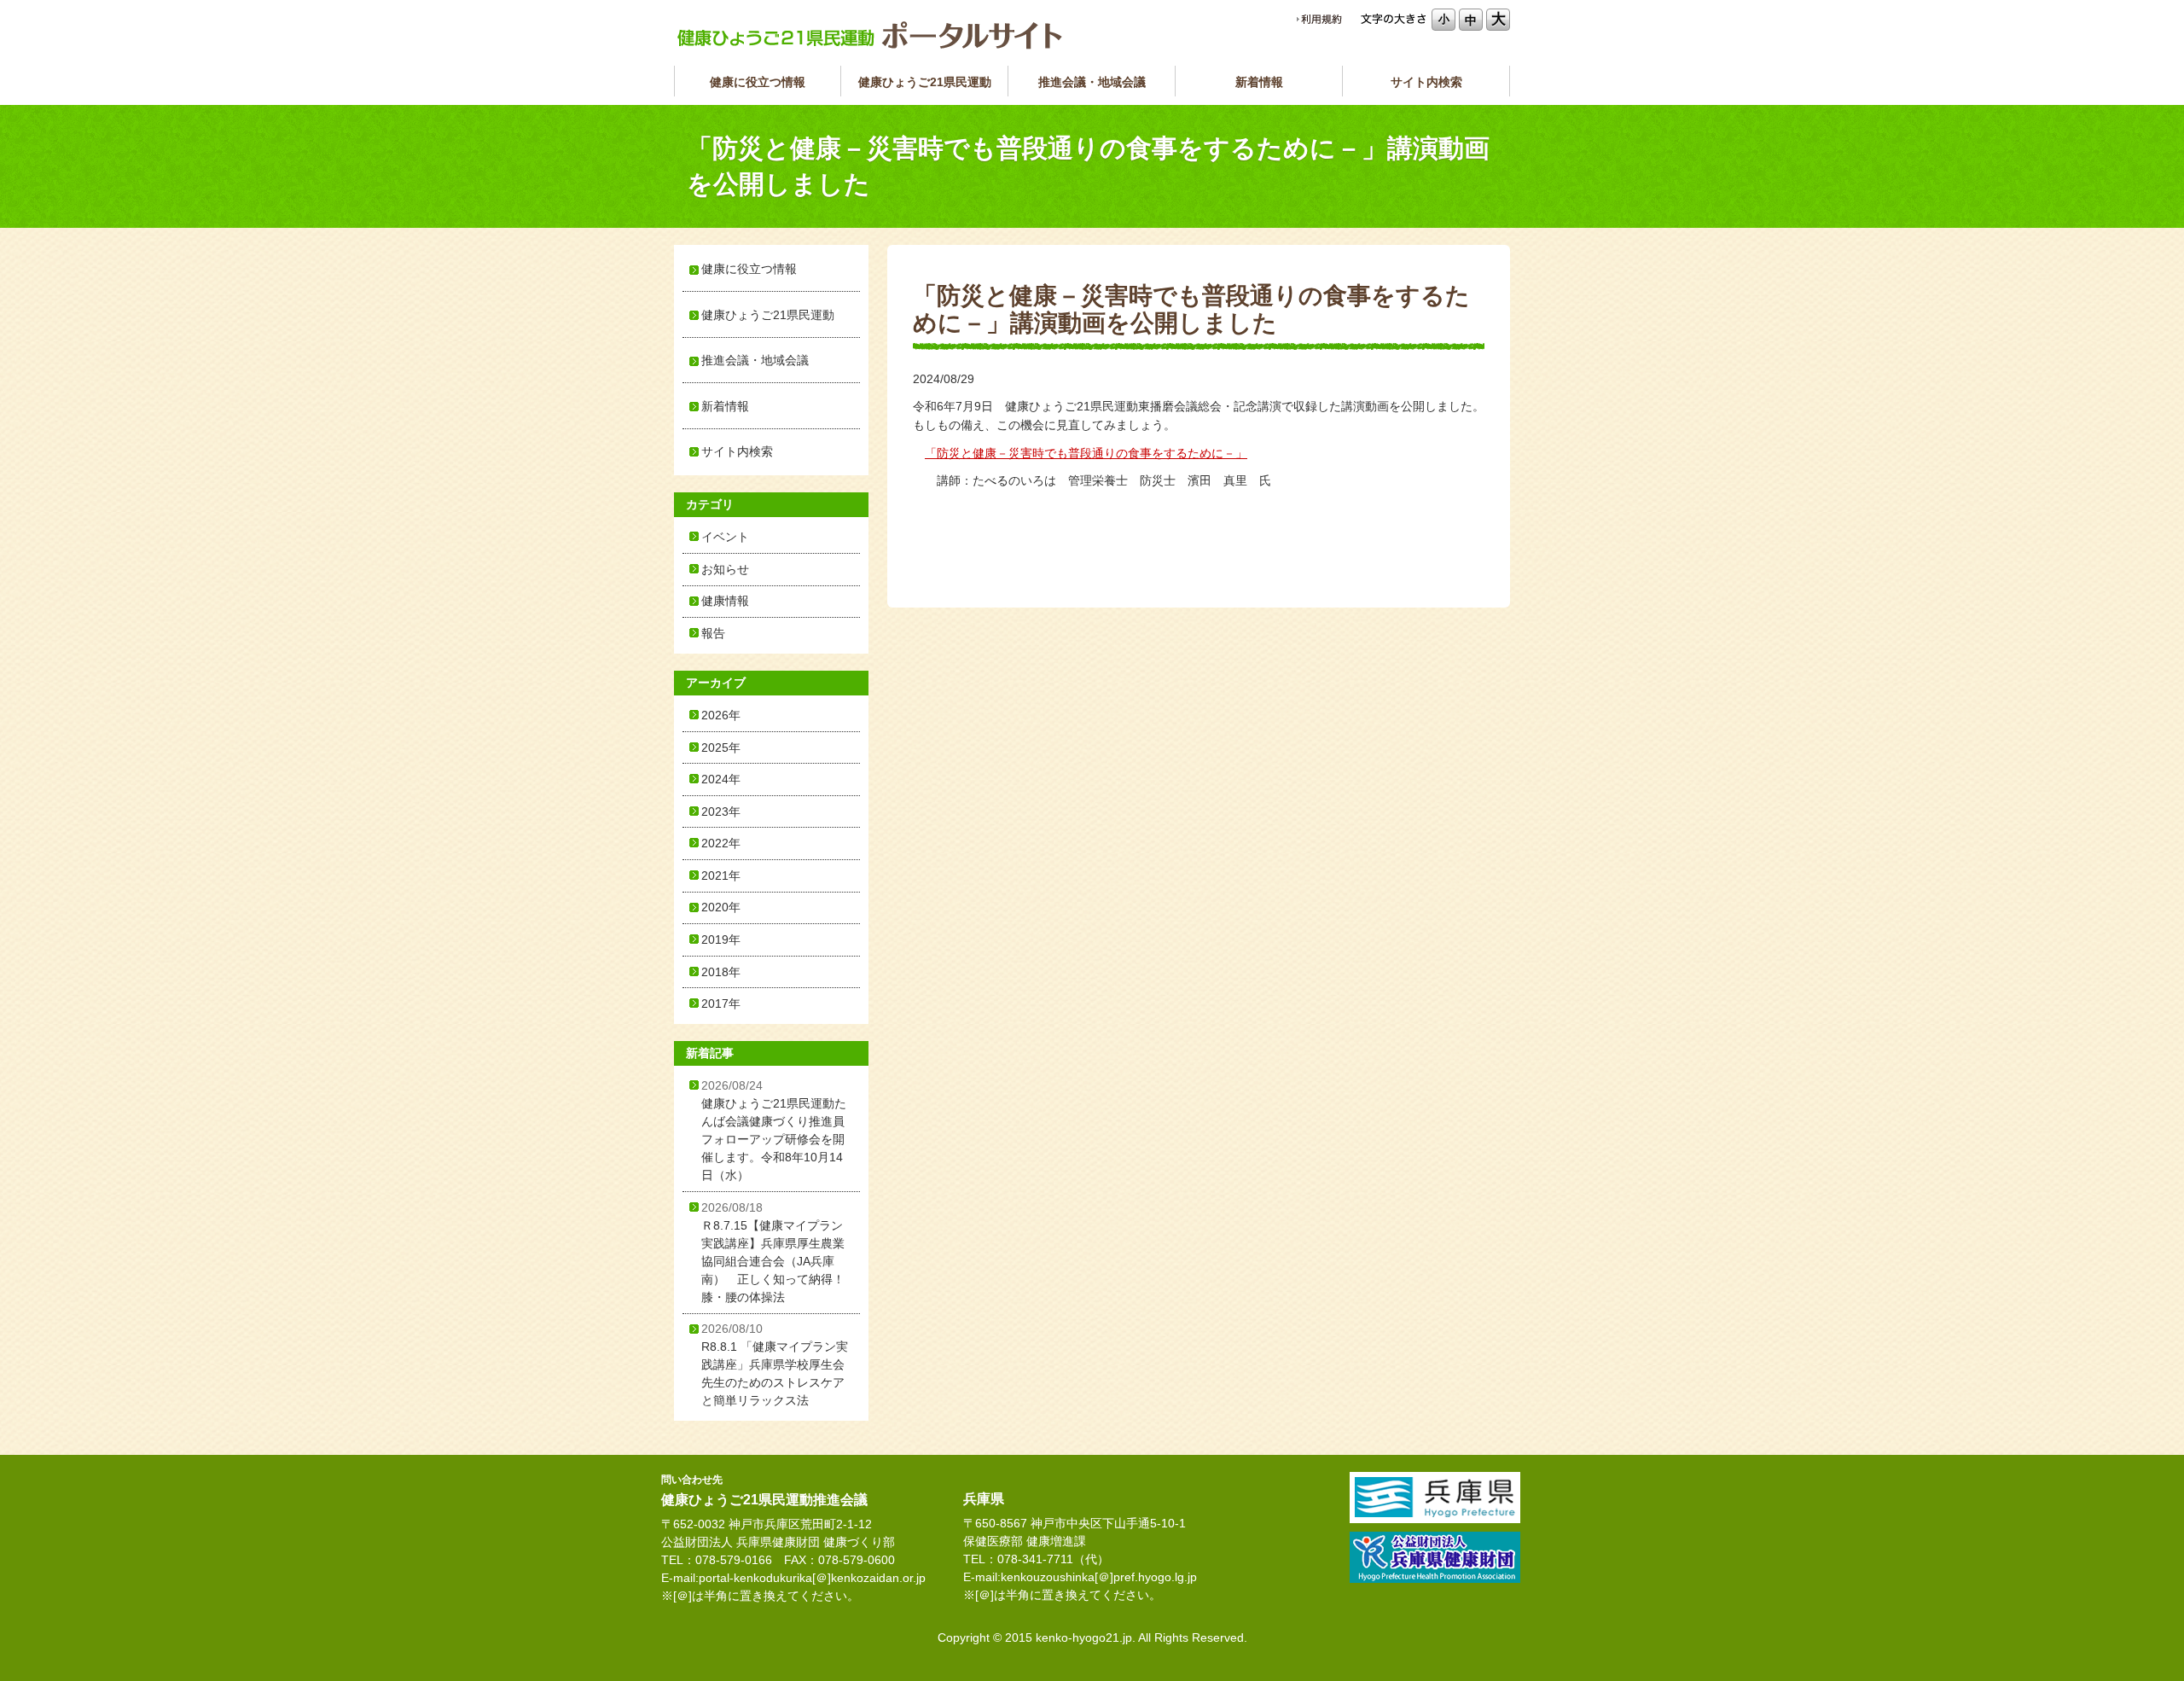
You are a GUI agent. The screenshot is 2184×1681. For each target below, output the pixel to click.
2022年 (721, 843)
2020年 (721, 907)
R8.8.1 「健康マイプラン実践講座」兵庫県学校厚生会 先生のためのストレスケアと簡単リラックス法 (779, 1364)
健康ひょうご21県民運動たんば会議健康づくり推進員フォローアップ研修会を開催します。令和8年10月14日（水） (774, 1130)
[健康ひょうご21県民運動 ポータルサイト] (870, 35)
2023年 (721, 811)
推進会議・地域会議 (1092, 82)
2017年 (721, 1003)
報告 (713, 633)
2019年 (721, 939)
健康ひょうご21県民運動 (925, 82)
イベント (725, 537)
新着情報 (1259, 82)
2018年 (721, 972)
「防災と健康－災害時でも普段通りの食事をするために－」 (1086, 453)
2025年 (721, 747)
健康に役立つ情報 (758, 82)
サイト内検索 (1426, 82)
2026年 (721, 715)
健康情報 (725, 601)
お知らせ (725, 569)
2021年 (721, 875)
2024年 (721, 779)
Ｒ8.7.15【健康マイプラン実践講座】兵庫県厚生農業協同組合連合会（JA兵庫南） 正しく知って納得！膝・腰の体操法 (773, 1252)
